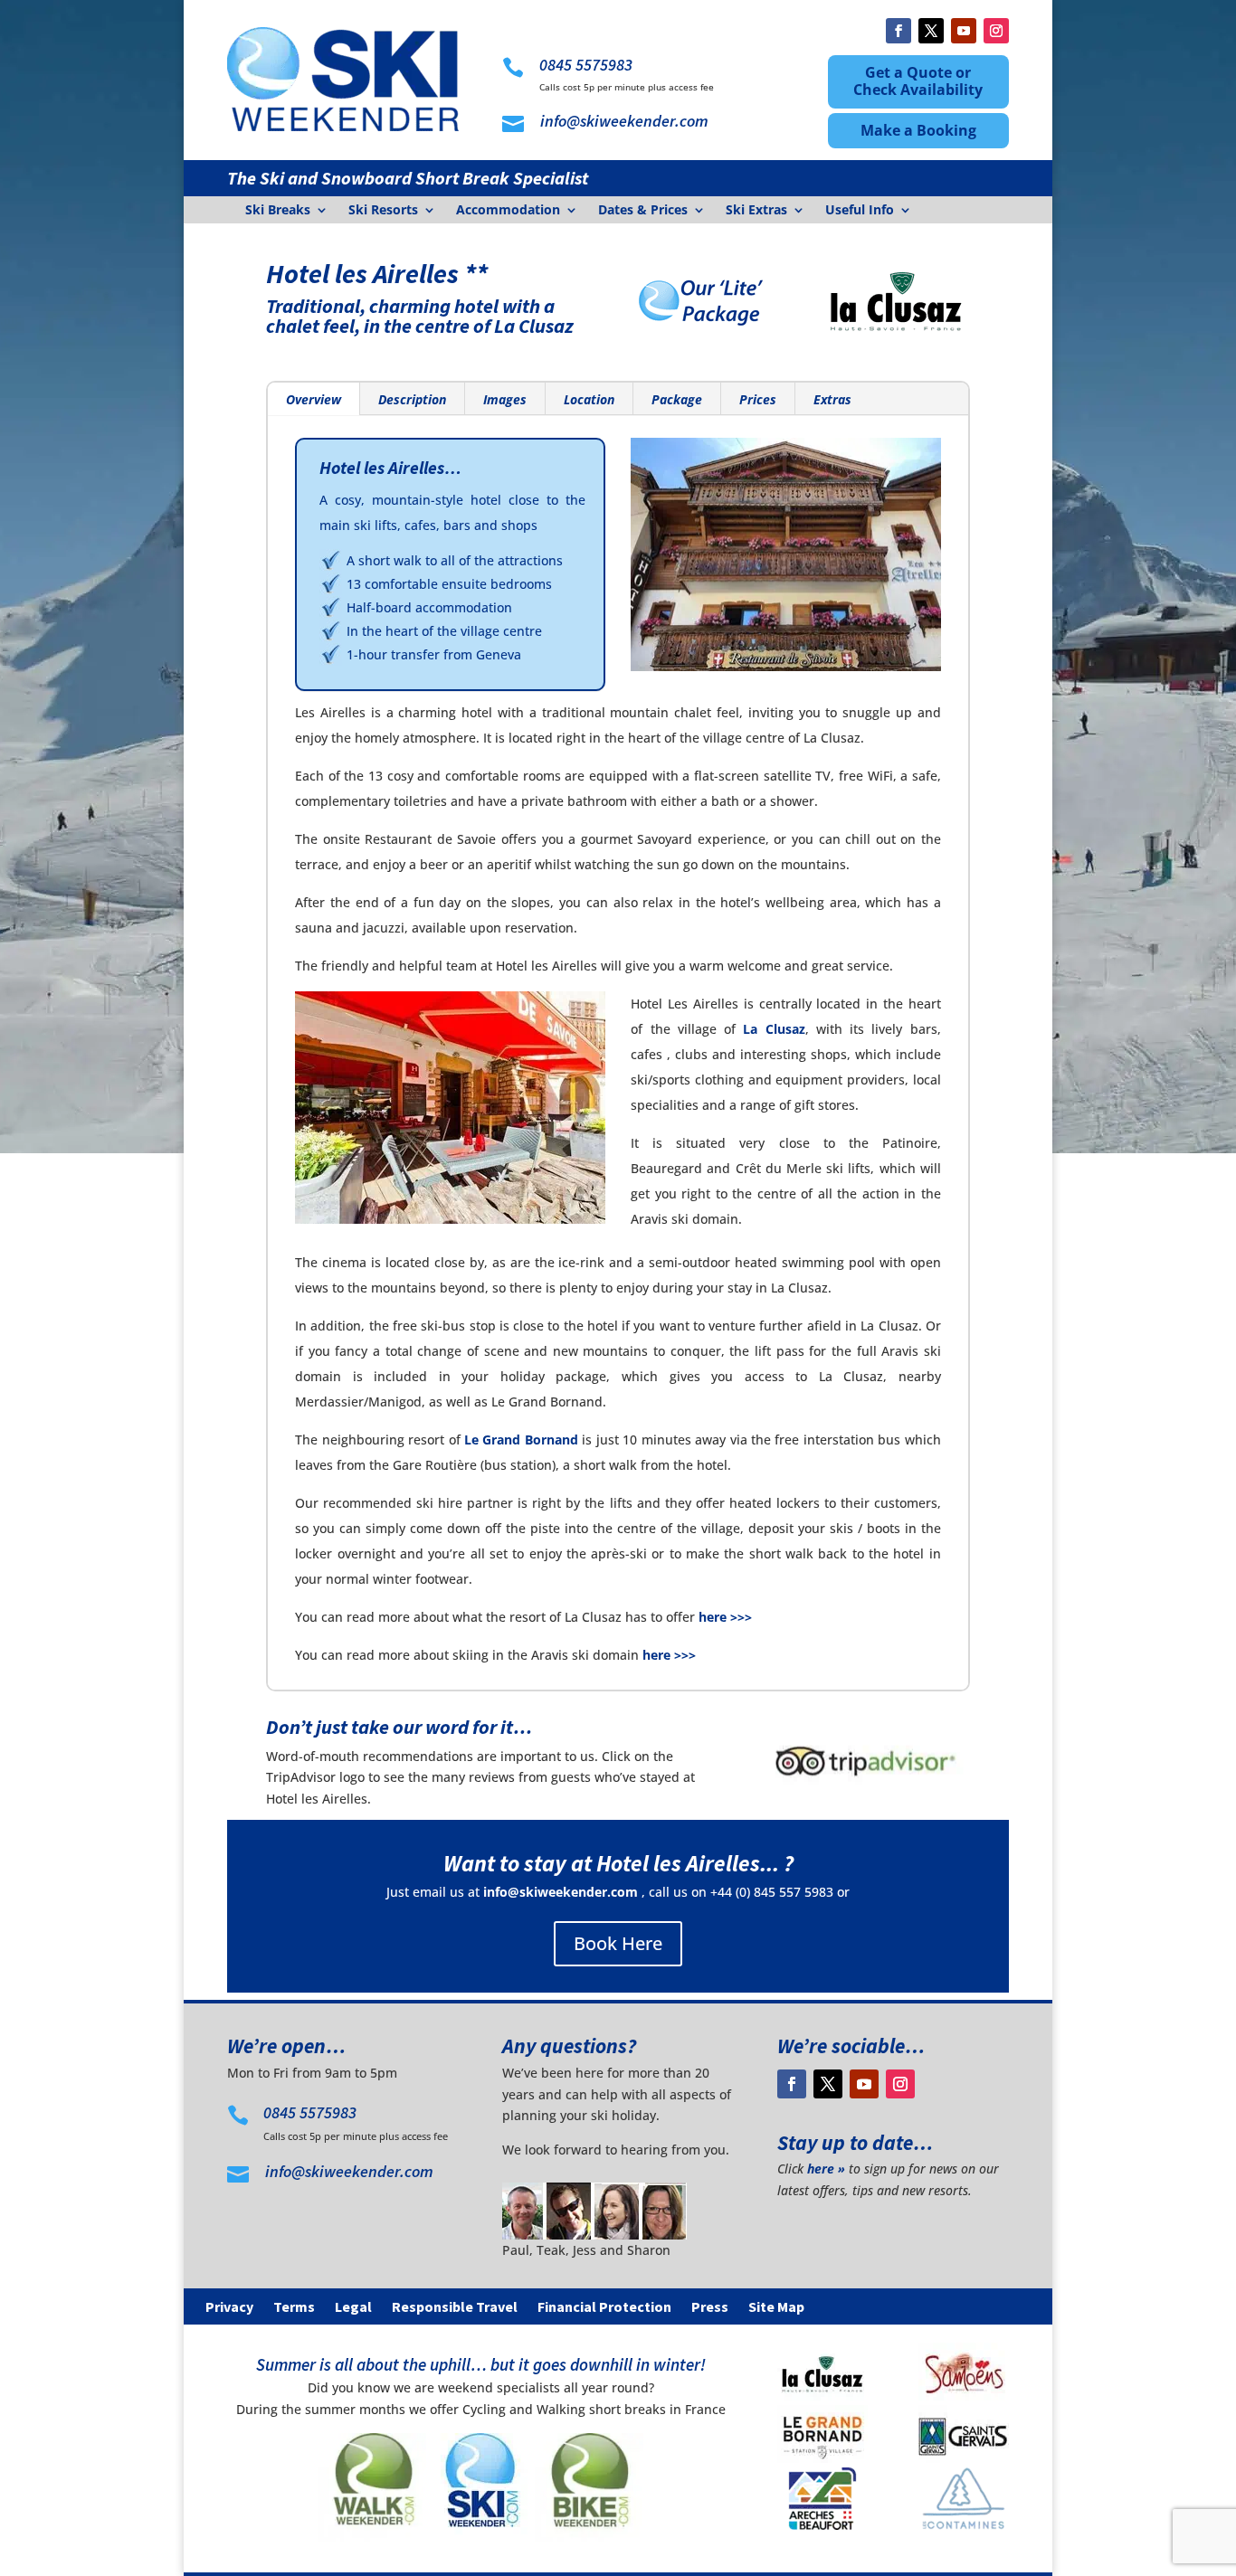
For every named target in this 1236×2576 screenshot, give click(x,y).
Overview (314, 399)
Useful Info (860, 211)
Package (677, 399)
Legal (353, 2308)
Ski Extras (756, 211)
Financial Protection (604, 2308)
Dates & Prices (643, 211)
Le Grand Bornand (521, 1440)
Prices (758, 399)
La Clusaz (774, 1029)
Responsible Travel (455, 2308)
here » (826, 2169)
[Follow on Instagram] (996, 31)
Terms (294, 2308)
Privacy (229, 2308)
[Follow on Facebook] (898, 31)
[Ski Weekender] (480, 2537)
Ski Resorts (383, 211)
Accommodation (508, 211)
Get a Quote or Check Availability (918, 81)
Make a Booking (918, 130)
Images (505, 399)
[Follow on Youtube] (964, 31)
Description (412, 399)
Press (710, 2308)
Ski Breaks (278, 211)
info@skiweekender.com (561, 1892)
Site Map (776, 2308)
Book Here (618, 1943)
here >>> (725, 1617)
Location (589, 399)
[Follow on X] (931, 31)
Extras (832, 399)
